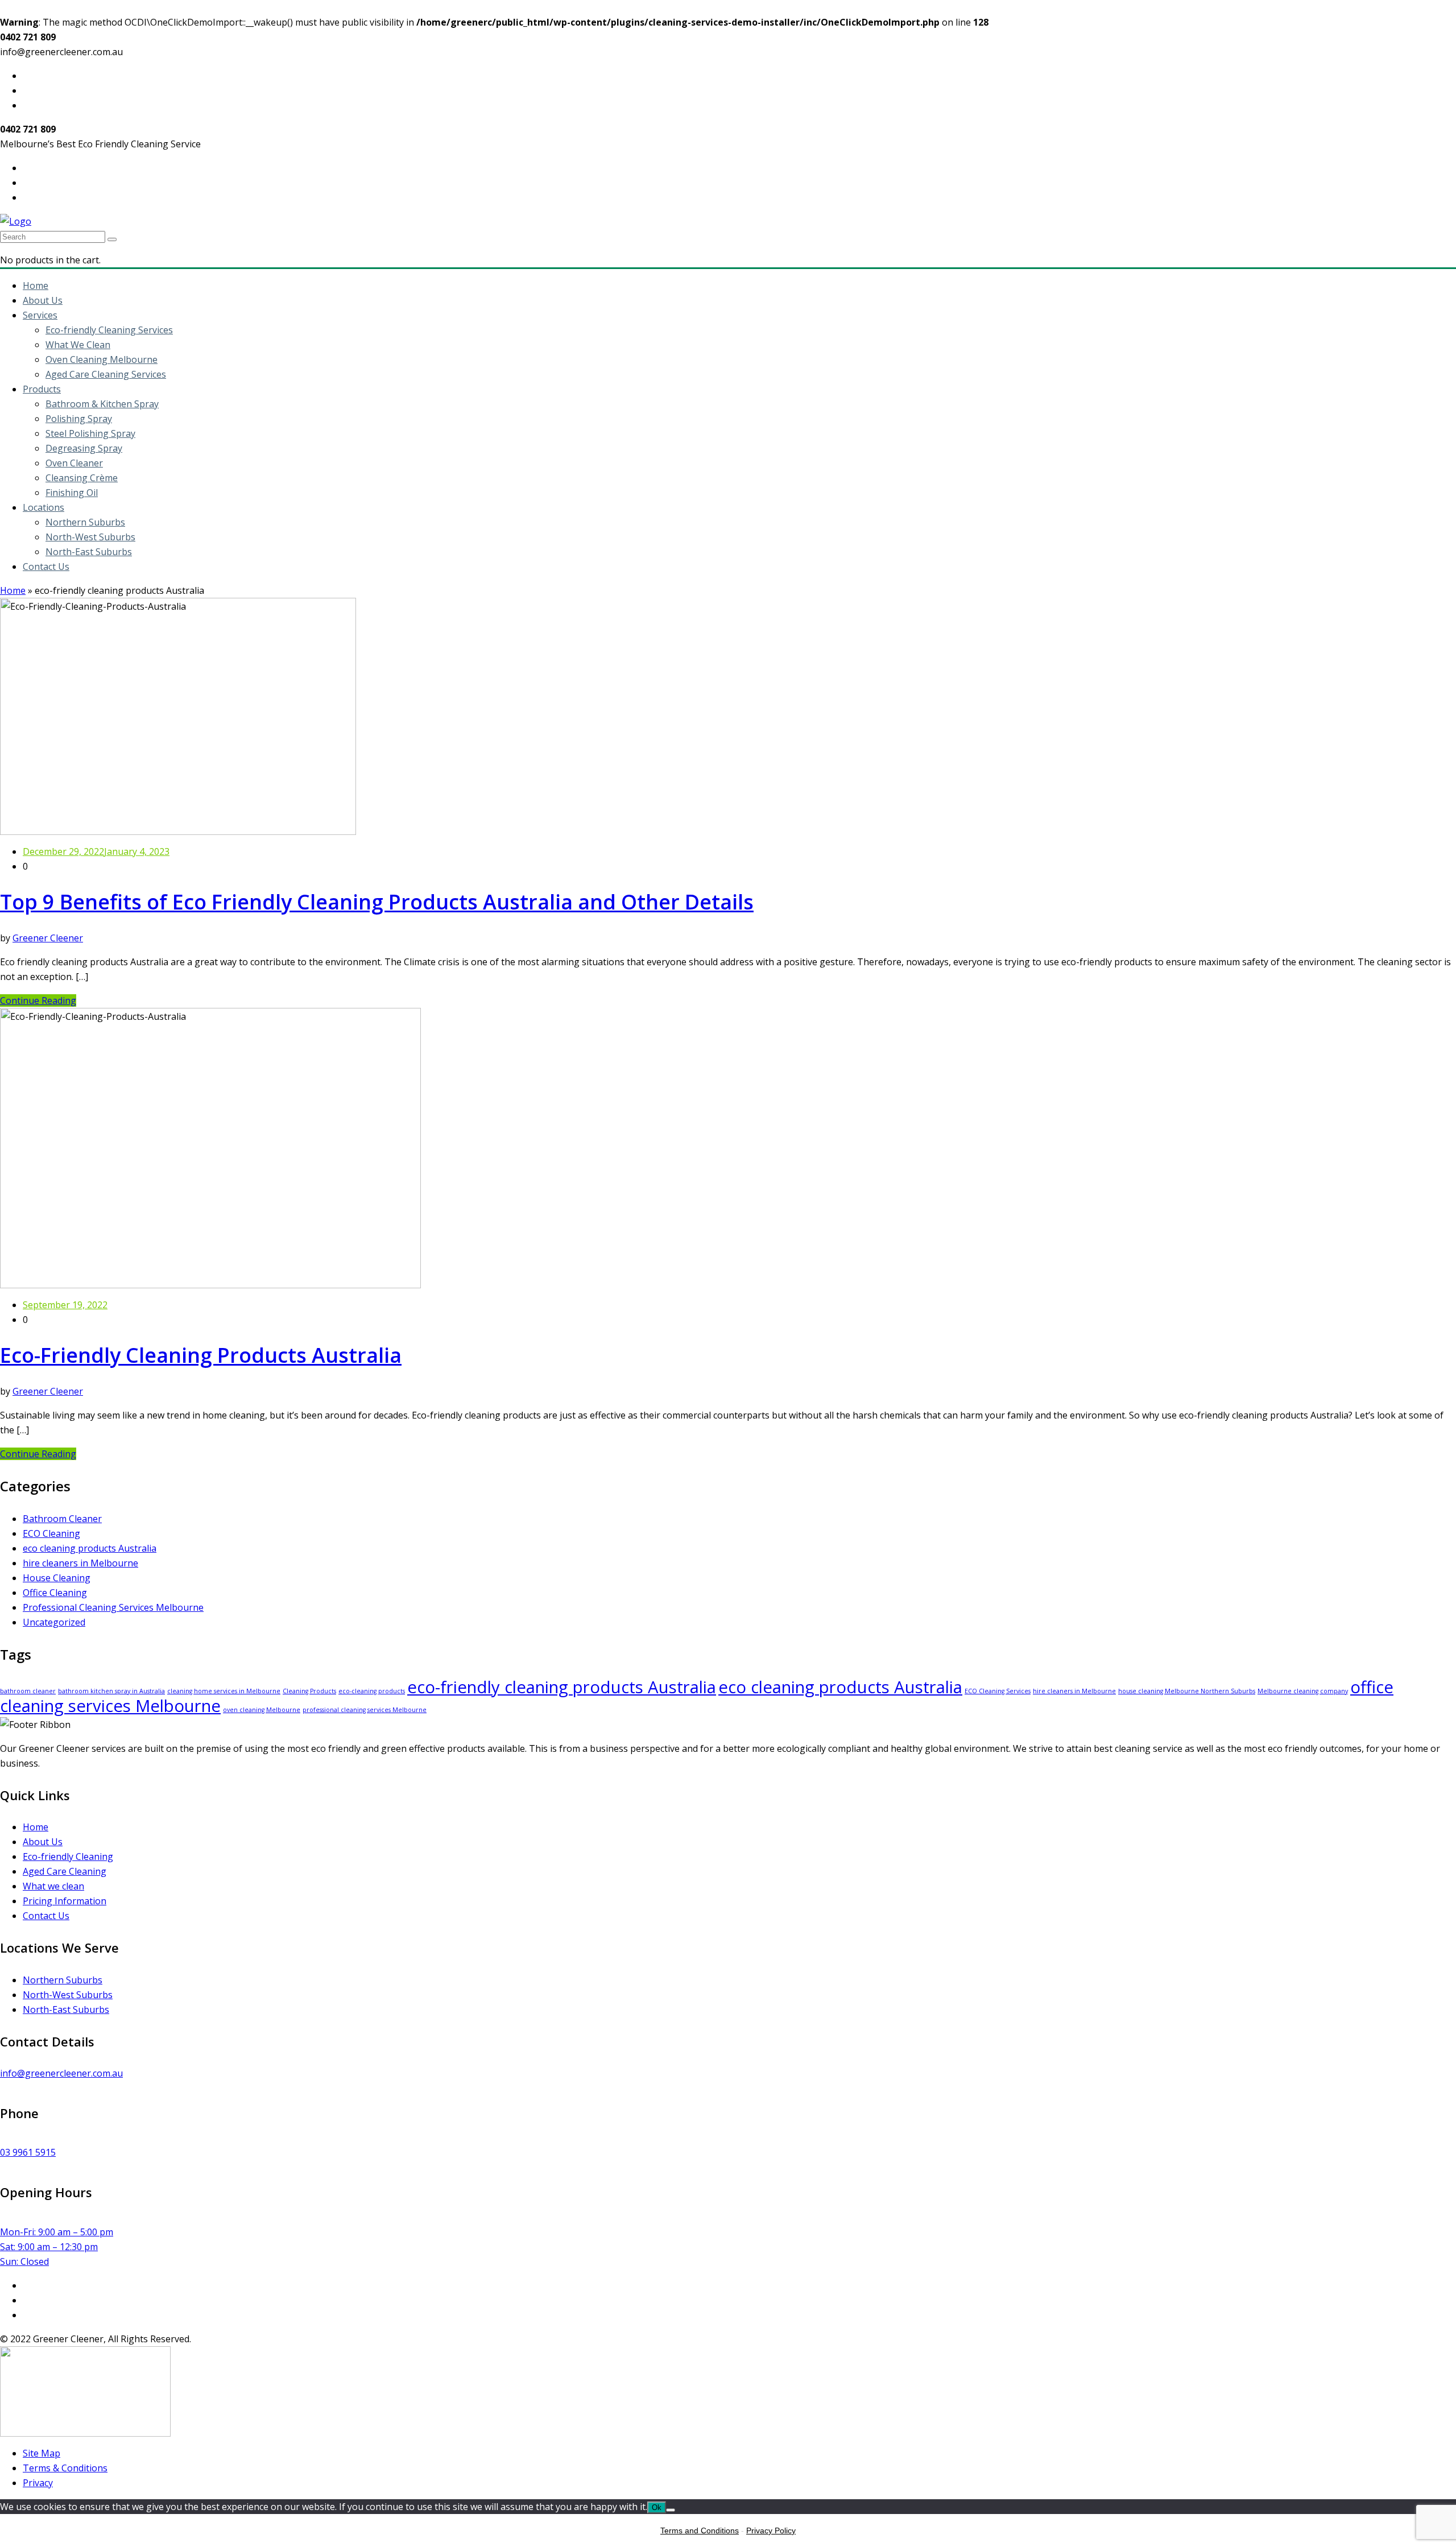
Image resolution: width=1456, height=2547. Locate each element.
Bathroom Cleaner (62, 1519)
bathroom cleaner (28, 1691)
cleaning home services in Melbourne (224, 1691)
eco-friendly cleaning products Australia (562, 1687)
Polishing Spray (79, 419)
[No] (671, 2510)
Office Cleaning (55, 1593)
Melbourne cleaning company (1303, 1691)
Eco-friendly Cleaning (68, 1857)
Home (36, 286)
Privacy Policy (771, 2531)
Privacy (38, 2483)
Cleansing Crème (82, 478)
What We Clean (78, 345)
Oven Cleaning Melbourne (102, 359)
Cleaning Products (309, 1691)
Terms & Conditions (65, 2468)
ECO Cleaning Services (998, 1691)
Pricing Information (65, 1901)
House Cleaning (57, 1578)
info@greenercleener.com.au (61, 2073)
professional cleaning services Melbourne (365, 1710)
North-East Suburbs (89, 552)
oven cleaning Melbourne (262, 1710)
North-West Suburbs (90, 537)
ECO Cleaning (51, 1533)
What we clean (53, 1886)
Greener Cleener (48, 938)
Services (40, 315)
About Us (43, 300)
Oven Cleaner (74, 463)
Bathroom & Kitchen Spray (102, 404)
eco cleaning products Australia (90, 1548)
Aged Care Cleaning (65, 1871)
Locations (44, 507)
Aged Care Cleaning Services (106, 374)
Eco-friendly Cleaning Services (109, 330)
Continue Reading (38, 1000)
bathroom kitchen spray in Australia (111, 1691)
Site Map (42, 2453)
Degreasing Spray (84, 448)
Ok (657, 2507)
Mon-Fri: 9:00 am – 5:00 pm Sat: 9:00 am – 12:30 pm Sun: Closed (57, 2247)
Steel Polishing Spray (90, 433)
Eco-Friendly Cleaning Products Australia (201, 1355)
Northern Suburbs (85, 522)
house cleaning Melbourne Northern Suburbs (1187, 1691)
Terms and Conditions (700, 2531)
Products (42, 389)
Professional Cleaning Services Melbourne (113, 1607)
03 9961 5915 (28, 2152)
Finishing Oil (72, 493)
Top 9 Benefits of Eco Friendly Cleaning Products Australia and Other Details (377, 902)
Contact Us (46, 567)
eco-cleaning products (372, 1691)
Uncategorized (54, 1622)
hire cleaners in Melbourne (80, 1563)
